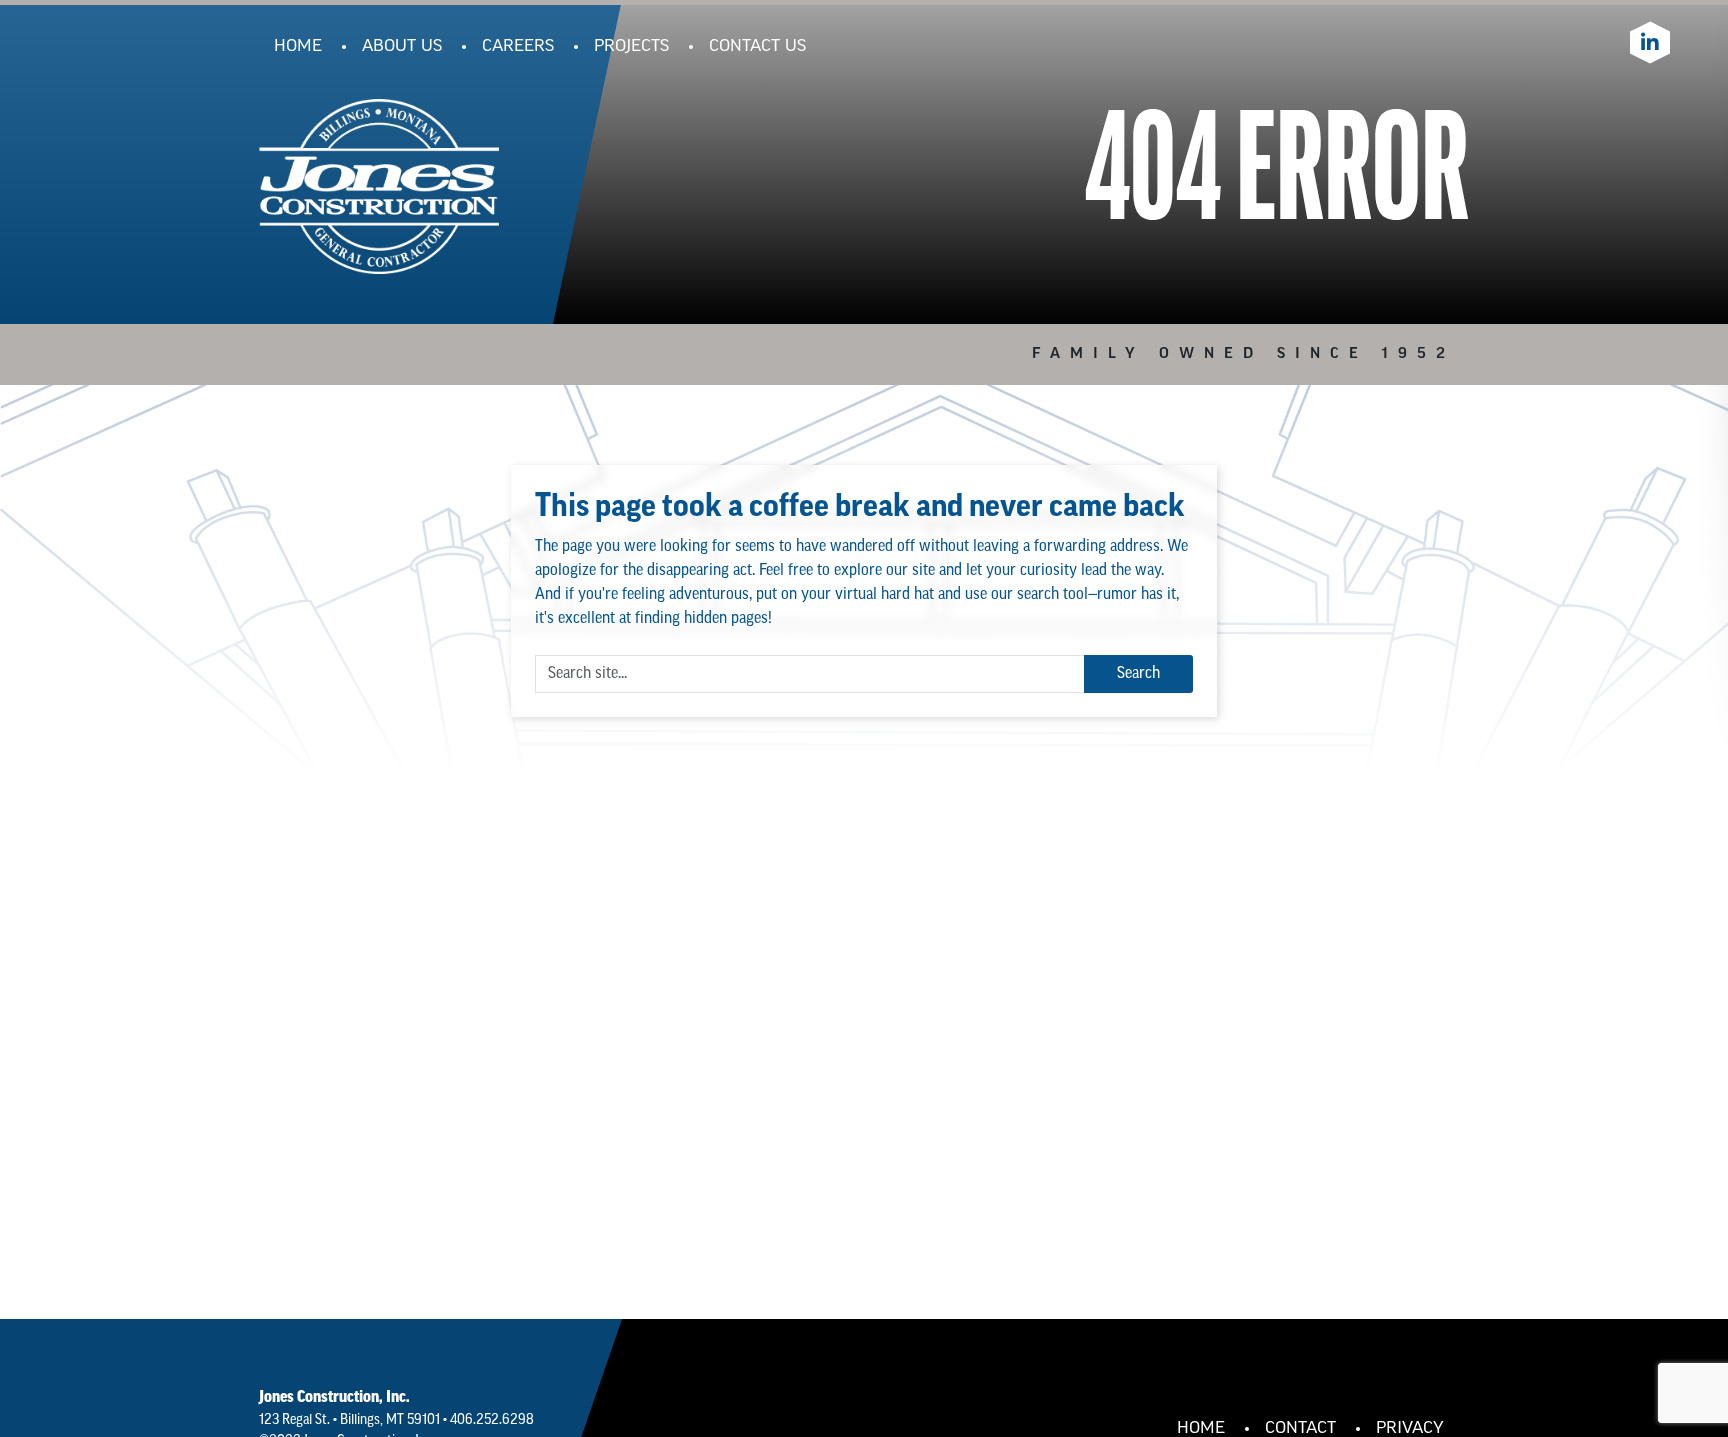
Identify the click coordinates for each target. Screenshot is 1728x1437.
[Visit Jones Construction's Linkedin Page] (1650, 42)
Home (298, 47)
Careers (518, 47)
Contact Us (757, 47)
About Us (402, 47)
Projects (631, 47)
